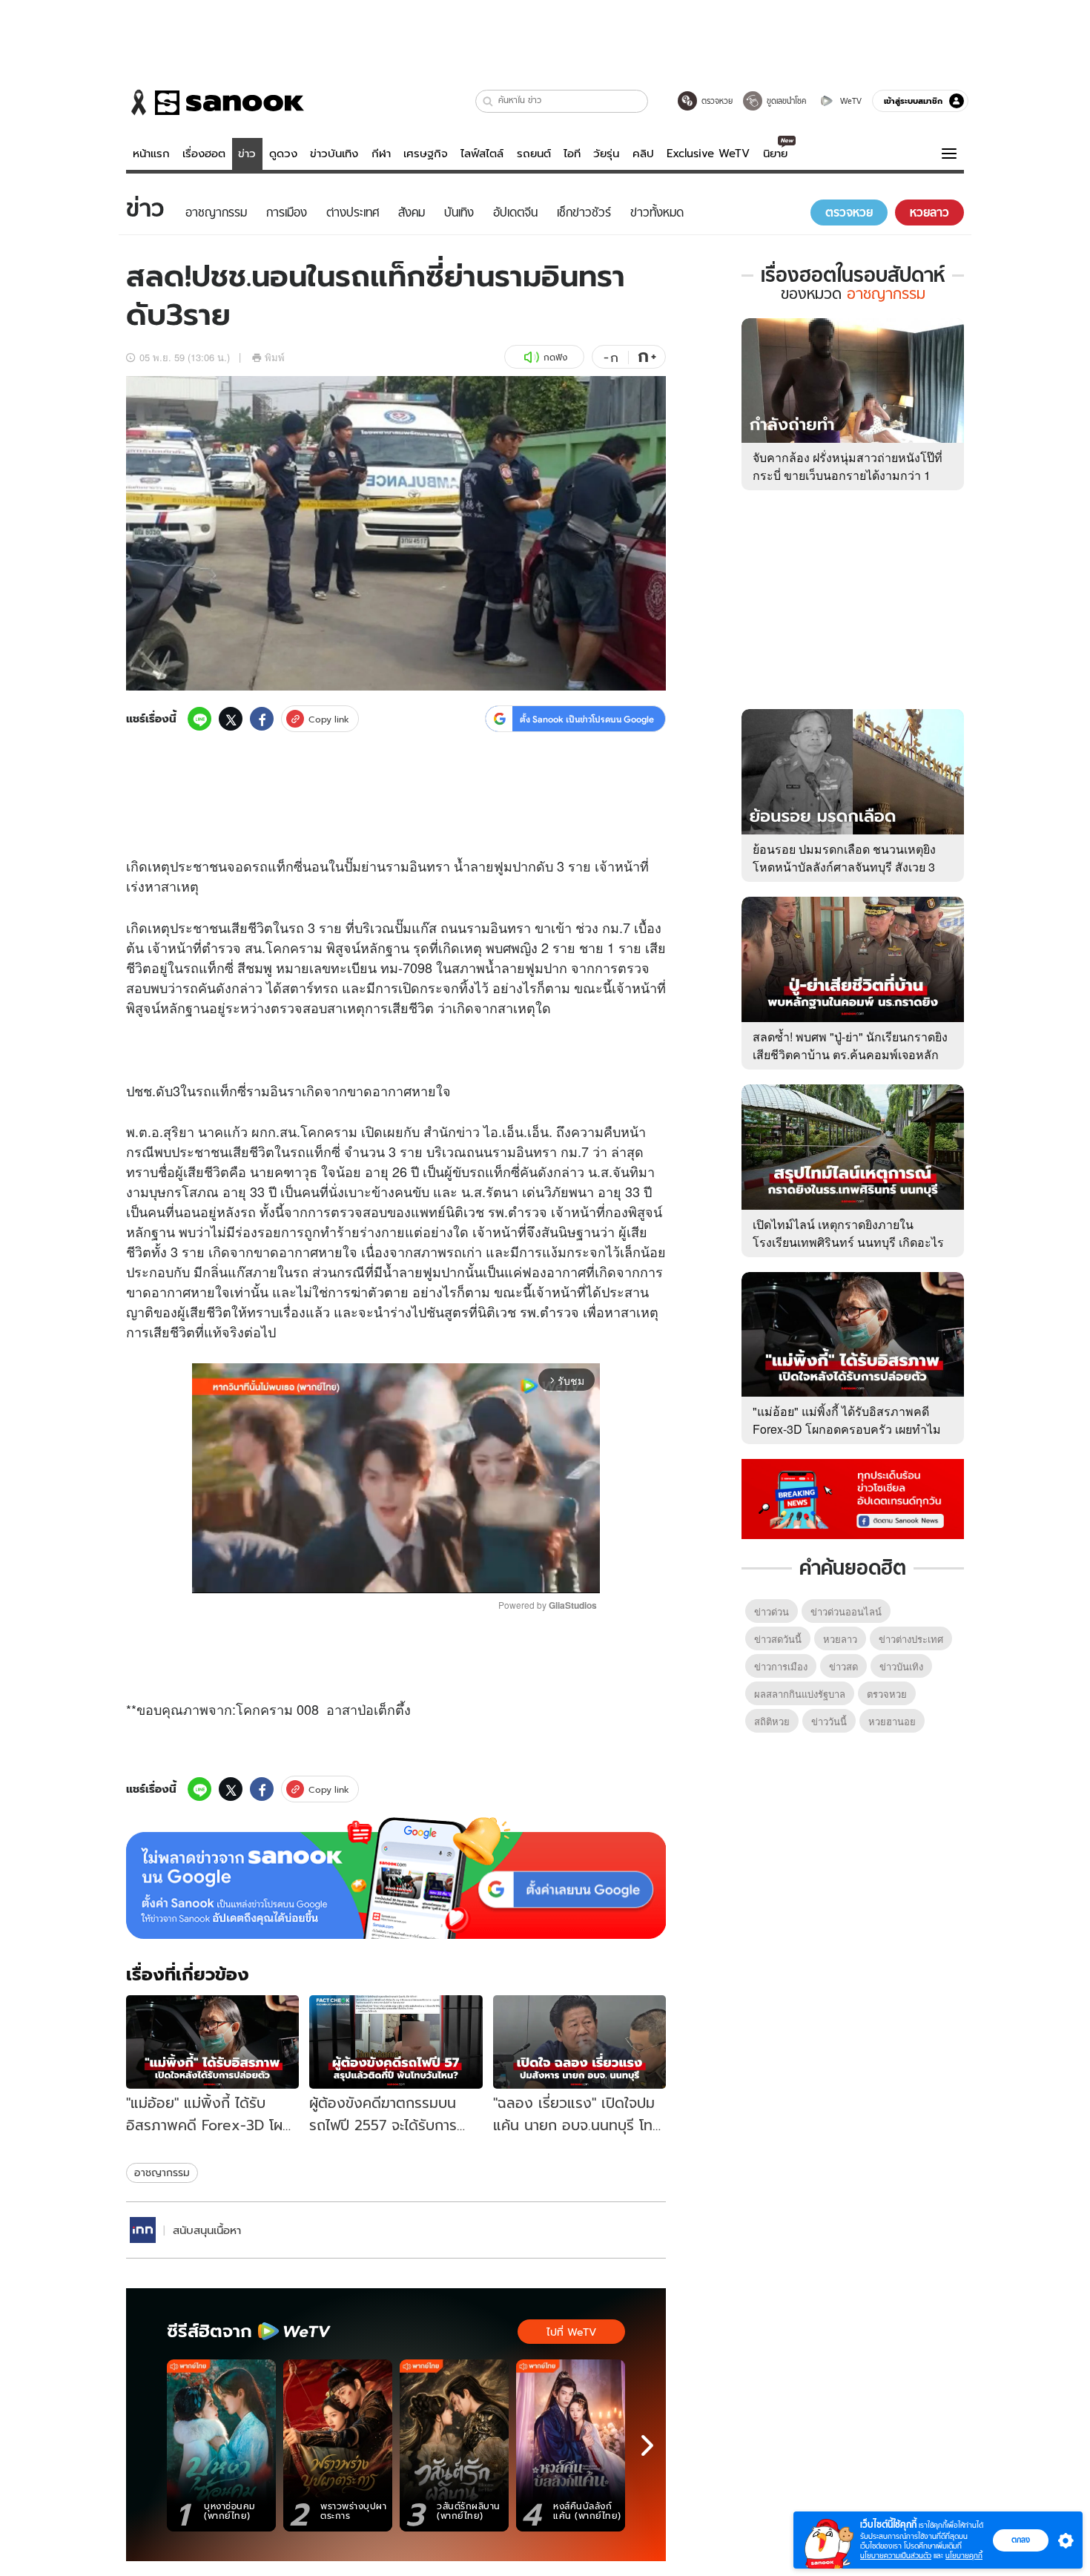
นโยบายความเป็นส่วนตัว (896, 2556)
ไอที (572, 154)
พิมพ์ (275, 357)
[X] (231, 719)
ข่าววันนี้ (829, 1721)
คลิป (643, 154)
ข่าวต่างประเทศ (911, 1639)
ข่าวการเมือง (781, 1666)
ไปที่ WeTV (571, 2332)
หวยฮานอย (892, 1721)
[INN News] (143, 2230)
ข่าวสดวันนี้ (778, 1639)
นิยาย (775, 154)
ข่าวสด (843, 1666)
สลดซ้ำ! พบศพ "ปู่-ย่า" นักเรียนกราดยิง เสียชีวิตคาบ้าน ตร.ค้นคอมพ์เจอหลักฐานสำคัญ (850, 1054)
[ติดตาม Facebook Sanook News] (853, 1498)
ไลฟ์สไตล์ (482, 154)
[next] (647, 2445)
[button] (488, 101)
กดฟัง (555, 357)
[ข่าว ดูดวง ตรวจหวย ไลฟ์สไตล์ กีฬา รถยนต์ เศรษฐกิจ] (215, 102)
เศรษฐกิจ (426, 154)
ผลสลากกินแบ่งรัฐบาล (800, 1694)
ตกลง (1021, 2540)
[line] (199, 719)
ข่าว (247, 154)
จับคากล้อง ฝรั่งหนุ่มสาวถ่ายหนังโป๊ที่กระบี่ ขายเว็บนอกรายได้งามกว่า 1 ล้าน (848, 475)
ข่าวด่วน (772, 1611)
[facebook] (262, 719)
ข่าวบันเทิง (334, 154)
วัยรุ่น (606, 154)
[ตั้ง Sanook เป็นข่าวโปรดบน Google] (396, 1878)
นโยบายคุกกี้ (964, 2556)
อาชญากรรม (162, 2173)
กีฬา (381, 154)
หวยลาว (840, 1639)
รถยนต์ (534, 154)
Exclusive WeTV (708, 154)
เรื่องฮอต (204, 154)
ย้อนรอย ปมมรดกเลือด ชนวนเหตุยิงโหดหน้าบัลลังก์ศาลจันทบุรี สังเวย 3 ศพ (844, 867)
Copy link (329, 719)
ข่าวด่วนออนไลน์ (846, 1611)
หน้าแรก (151, 154)
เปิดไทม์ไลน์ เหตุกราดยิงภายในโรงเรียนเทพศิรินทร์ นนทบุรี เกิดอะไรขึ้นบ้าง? (848, 1242)
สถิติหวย (772, 1721)
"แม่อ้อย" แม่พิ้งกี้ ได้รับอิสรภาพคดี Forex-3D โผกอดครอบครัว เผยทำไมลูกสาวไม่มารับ (847, 1429)
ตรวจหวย (887, 1694)
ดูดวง (283, 154)
